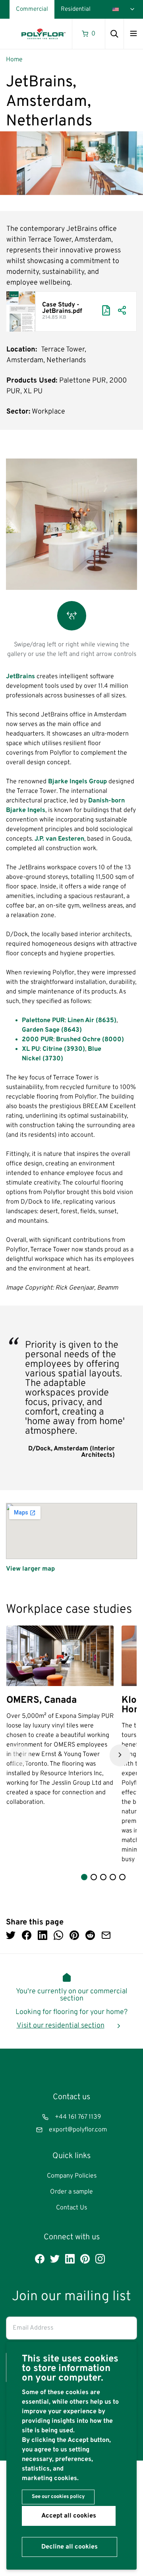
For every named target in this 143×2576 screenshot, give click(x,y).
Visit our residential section (61, 2026)
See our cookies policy (58, 2497)
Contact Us (71, 2208)
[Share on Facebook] (27, 1936)
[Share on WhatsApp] (58, 1936)
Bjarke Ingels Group (77, 782)
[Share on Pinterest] (74, 1936)
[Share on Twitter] (11, 1936)
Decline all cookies (70, 2547)
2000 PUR (38, 1040)
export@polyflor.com (78, 2130)
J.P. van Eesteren (59, 839)
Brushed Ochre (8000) (90, 1040)
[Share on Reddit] (90, 1936)
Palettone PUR (43, 1021)
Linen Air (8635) (92, 1021)
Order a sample (71, 2192)
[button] (20, 1755)
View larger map (30, 1569)
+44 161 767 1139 (78, 2117)
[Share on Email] (106, 1936)
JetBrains (20, 677)
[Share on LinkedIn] (43, 1936)
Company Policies (72, 2176)
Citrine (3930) (63, 1049)
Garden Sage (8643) (52, 1030)
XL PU (31, 1049)
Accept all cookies (69, 2516)
